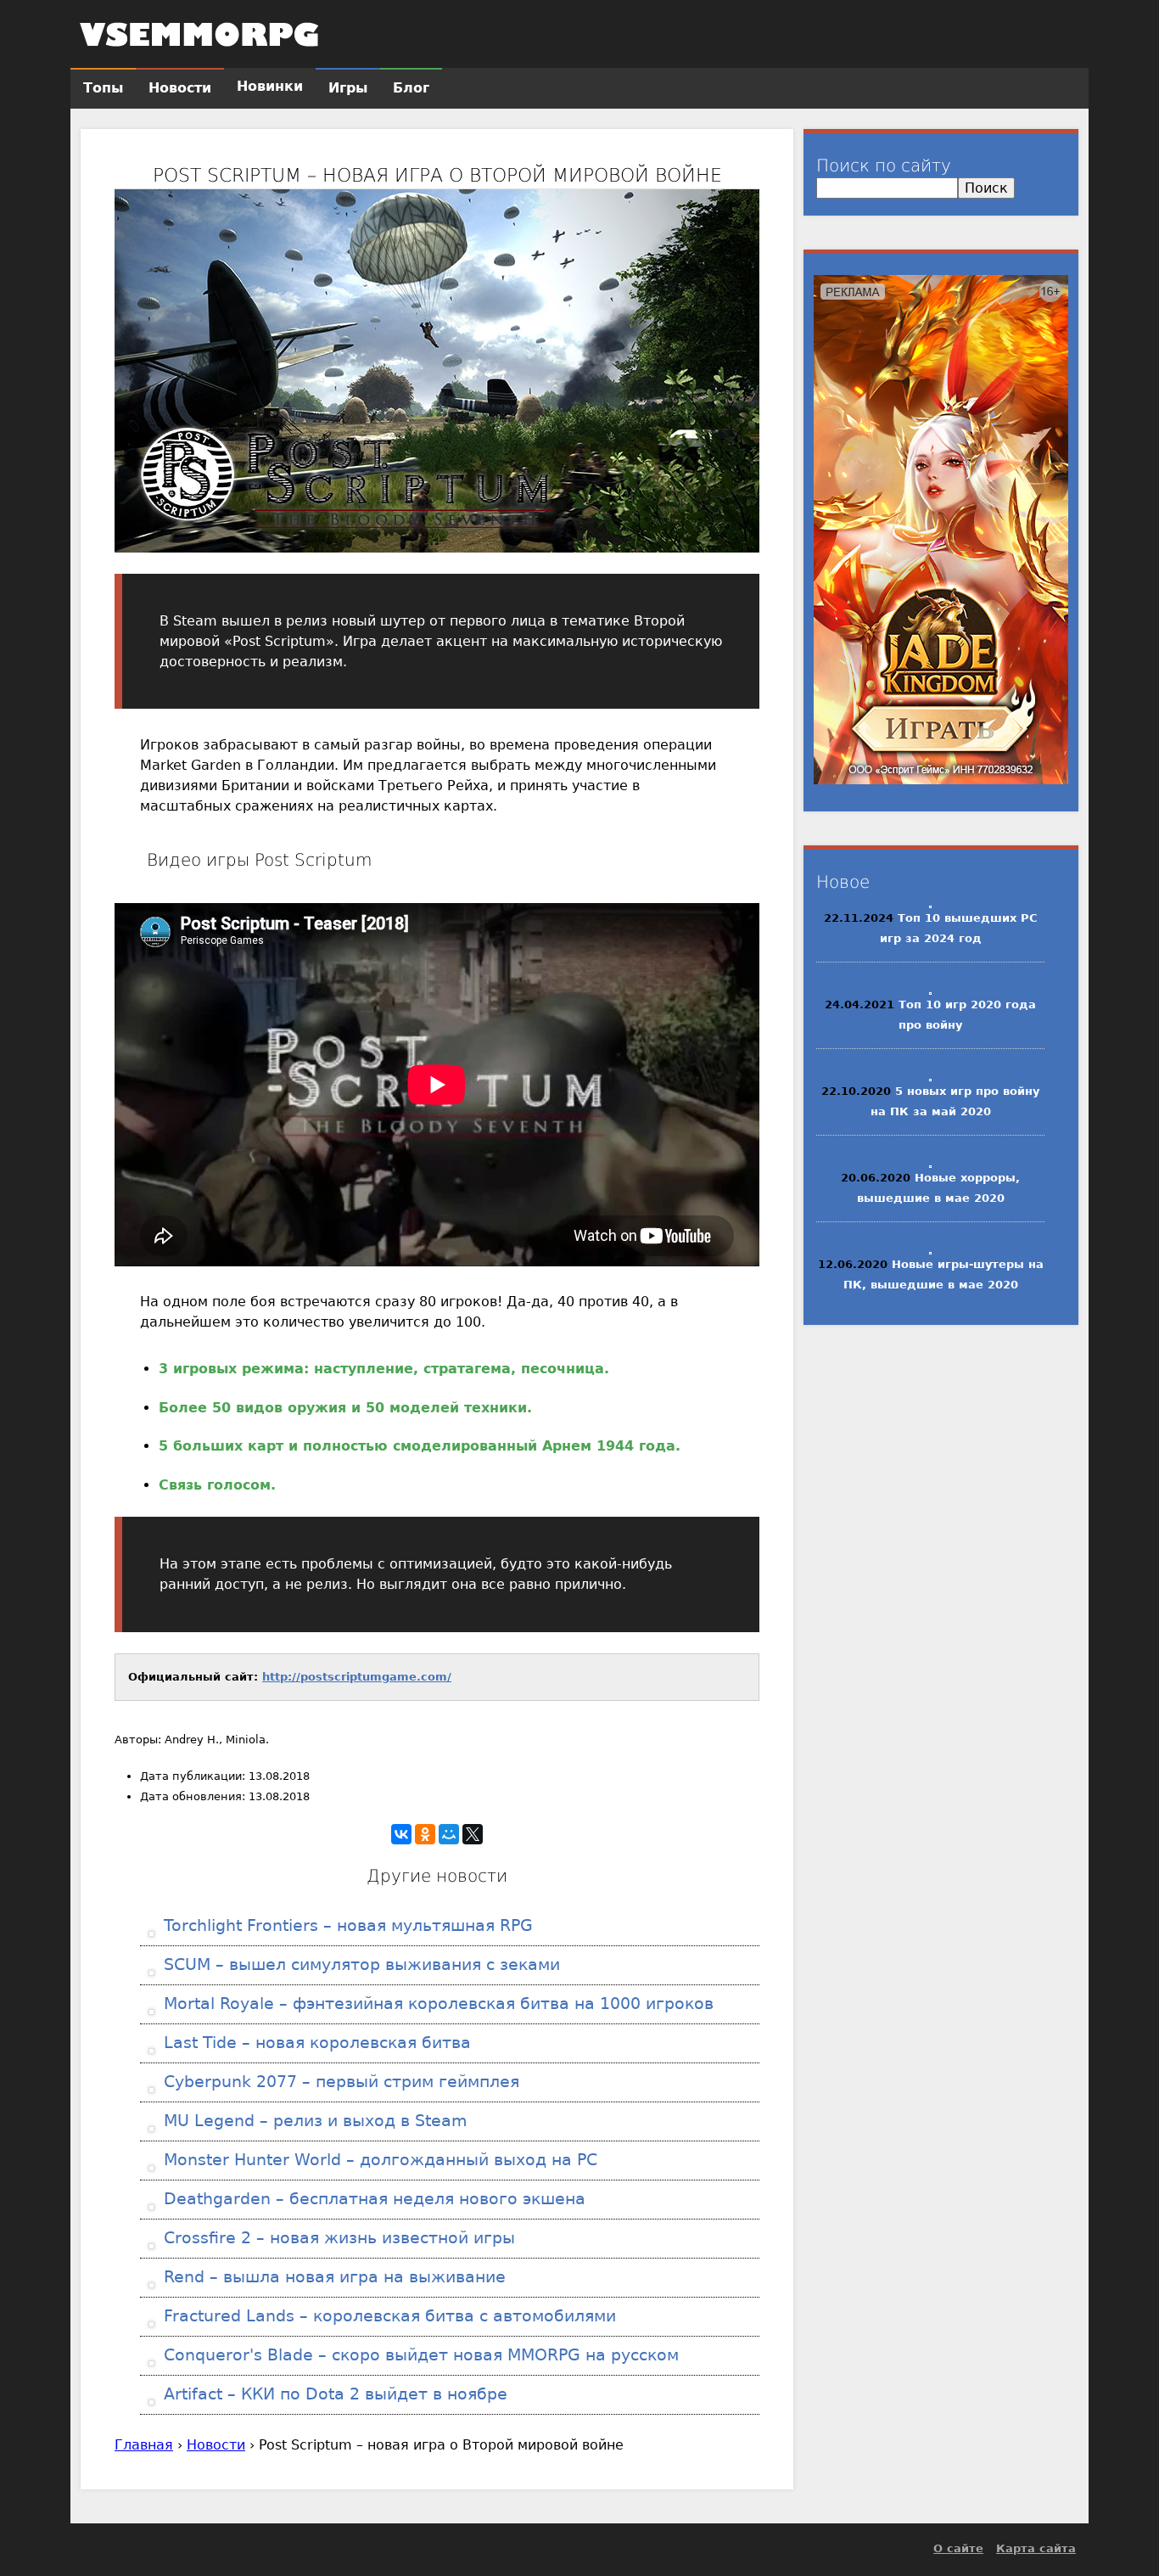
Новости (216, 2445)
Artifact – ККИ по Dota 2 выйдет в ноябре (333, 2394)
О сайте (958, 2548)
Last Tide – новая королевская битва (315, 2043)
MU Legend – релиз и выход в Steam (313, 2121)
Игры (348, 88)
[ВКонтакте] (401, 1834)
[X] (473, 1834)
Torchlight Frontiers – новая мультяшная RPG (346, 1925)
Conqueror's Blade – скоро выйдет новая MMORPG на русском (419, 2355)
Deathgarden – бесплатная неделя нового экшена (372, 2199)
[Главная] (199, 34)
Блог (411, 88)
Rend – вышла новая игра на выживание (332, 2277)
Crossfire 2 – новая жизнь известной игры (337, 2238)
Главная (144, 2445)
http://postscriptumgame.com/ (357, 1677)
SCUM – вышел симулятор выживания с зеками (359, 1964)
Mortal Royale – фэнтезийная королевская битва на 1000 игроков (436, 2004)
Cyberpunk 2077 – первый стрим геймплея (339, 2082)
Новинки (270, 86)
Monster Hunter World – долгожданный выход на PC (378, 2160)
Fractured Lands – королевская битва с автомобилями (387, 2316)
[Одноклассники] (425, 1834)
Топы (103, 88)
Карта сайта (1036, 2548)
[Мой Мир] (449, 1834)
